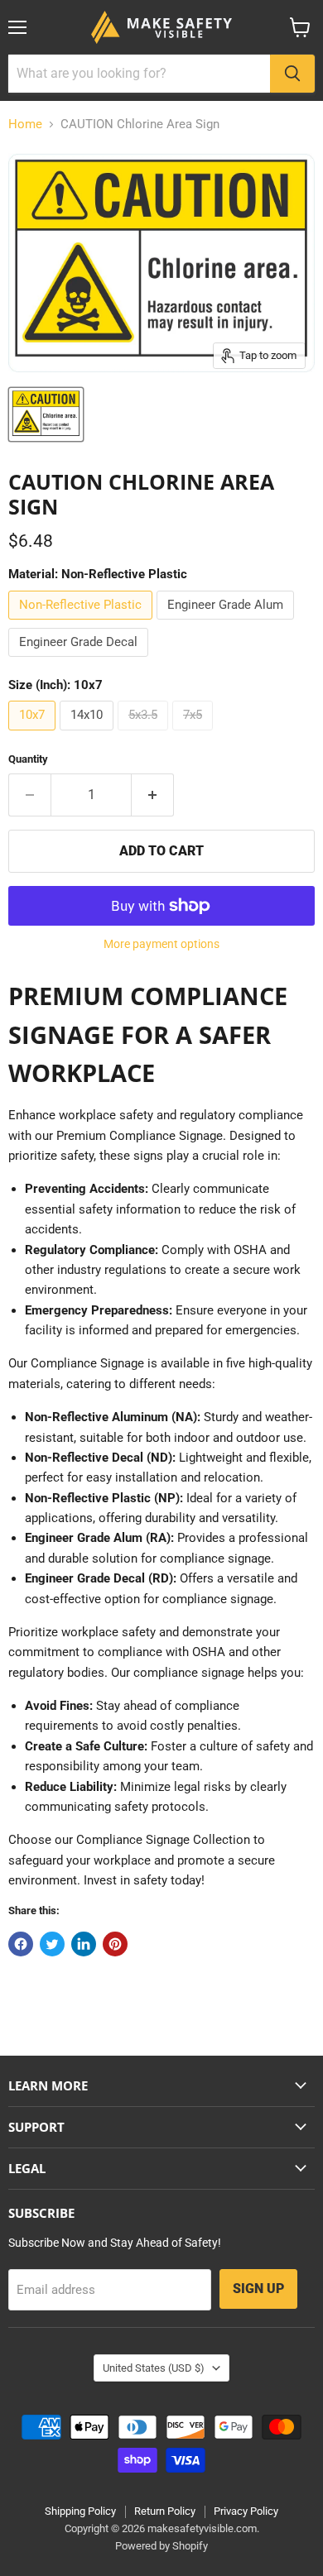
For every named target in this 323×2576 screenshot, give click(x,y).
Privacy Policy (246, 2511)
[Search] (292, 74)
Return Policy (165, 2511)
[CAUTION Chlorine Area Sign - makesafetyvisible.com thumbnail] (46, 414)
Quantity (28, 759)
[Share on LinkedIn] (84, 1944)
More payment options (161, 944)
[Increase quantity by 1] (153, 795)
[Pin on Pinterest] (115, 1944)
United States (154, 2368)
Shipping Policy (80, 2511)
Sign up (258, 2289)
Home (25, 124)
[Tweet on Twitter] (52, 1944)
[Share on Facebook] (21, 1944)
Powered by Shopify (161, 2546)
